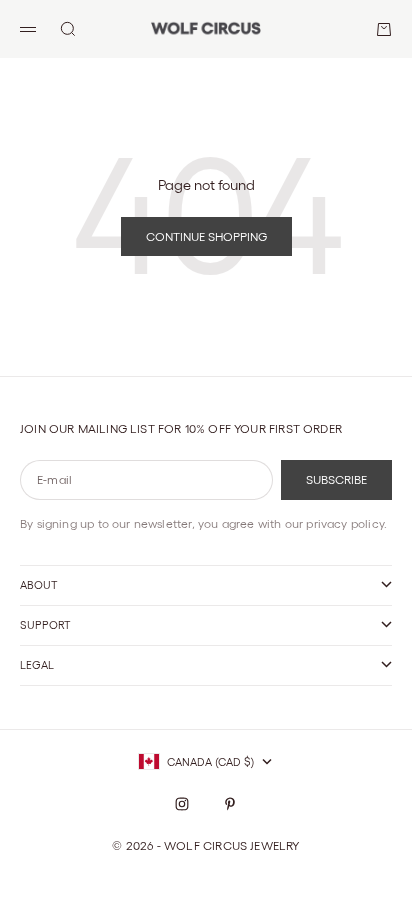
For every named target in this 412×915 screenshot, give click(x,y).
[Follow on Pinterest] (230, 804)
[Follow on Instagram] (182, 804)
